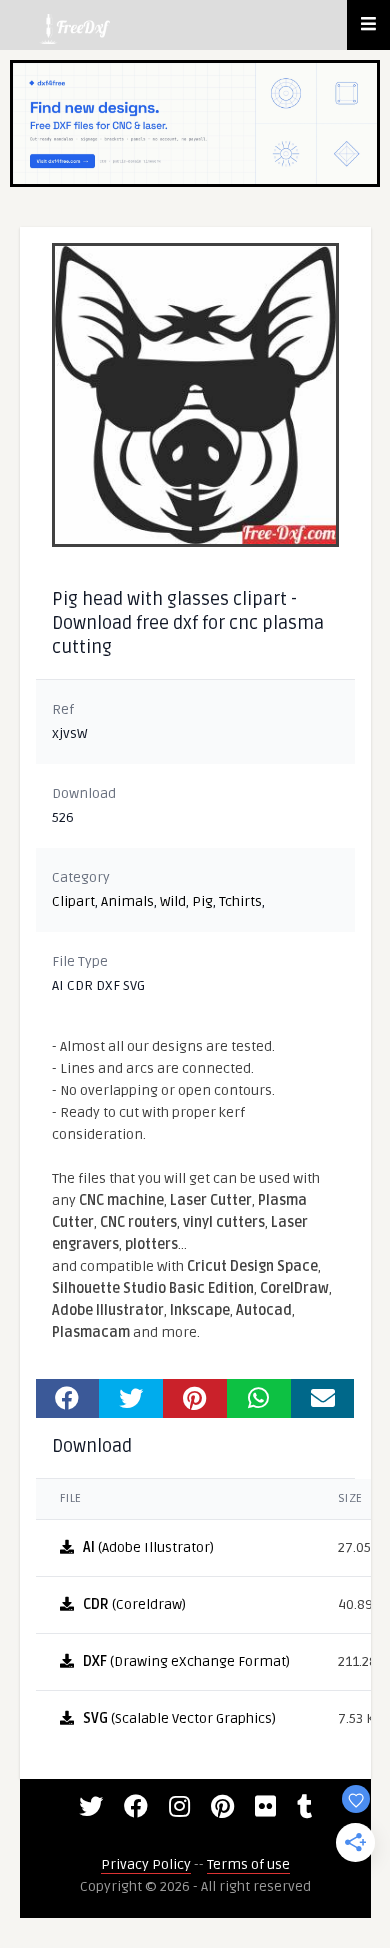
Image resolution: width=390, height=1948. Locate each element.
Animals (127, 901)
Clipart (73, 901)
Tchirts (240, 901)
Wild (173, 901)
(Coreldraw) (134, 1604)
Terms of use (248, 1864)
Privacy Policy (146, 1864)
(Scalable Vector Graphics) (179, 1718)
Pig (202, 901)
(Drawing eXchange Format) (186, 1661)
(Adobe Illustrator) (148, 1547)
